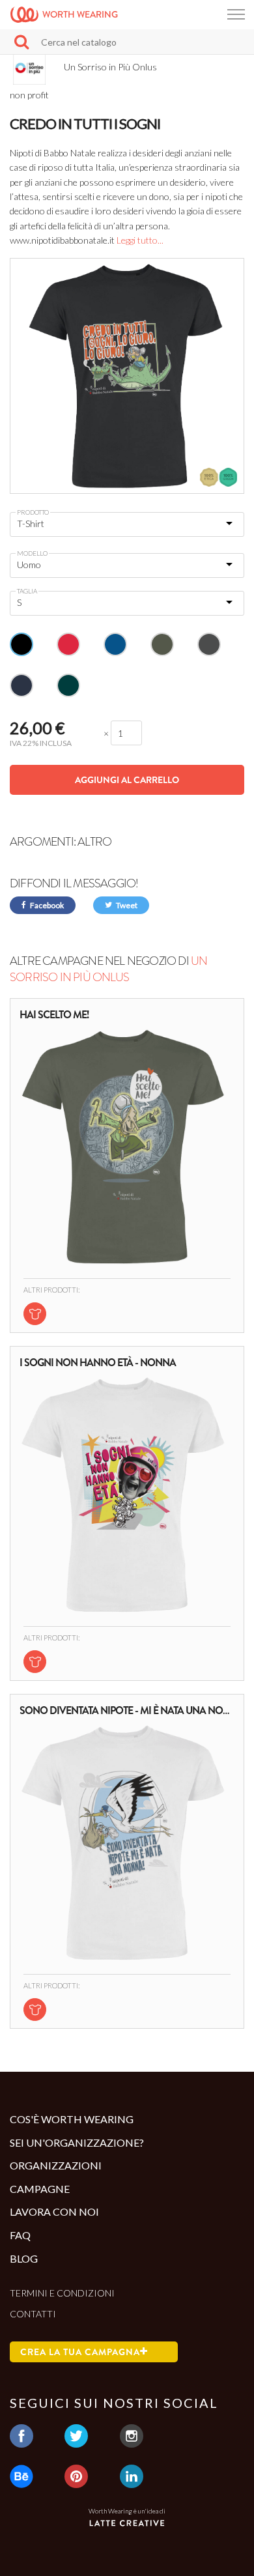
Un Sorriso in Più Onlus (108, 969)
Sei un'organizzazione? (77, 2142)
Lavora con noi (54, 2211)
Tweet (126, 905)
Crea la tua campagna (80, 2352)
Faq (20, 2235)
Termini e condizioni (62, 2293)
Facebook (46, 905)
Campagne (40, 2189)
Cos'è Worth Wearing (72, 2119)
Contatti (33, 2314)
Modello (32, 553)
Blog (24, 2258)
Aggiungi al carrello (127, 780)
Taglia (27, 591)
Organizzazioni (56, 2165)
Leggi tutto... (140, 240)
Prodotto (33, 512)
